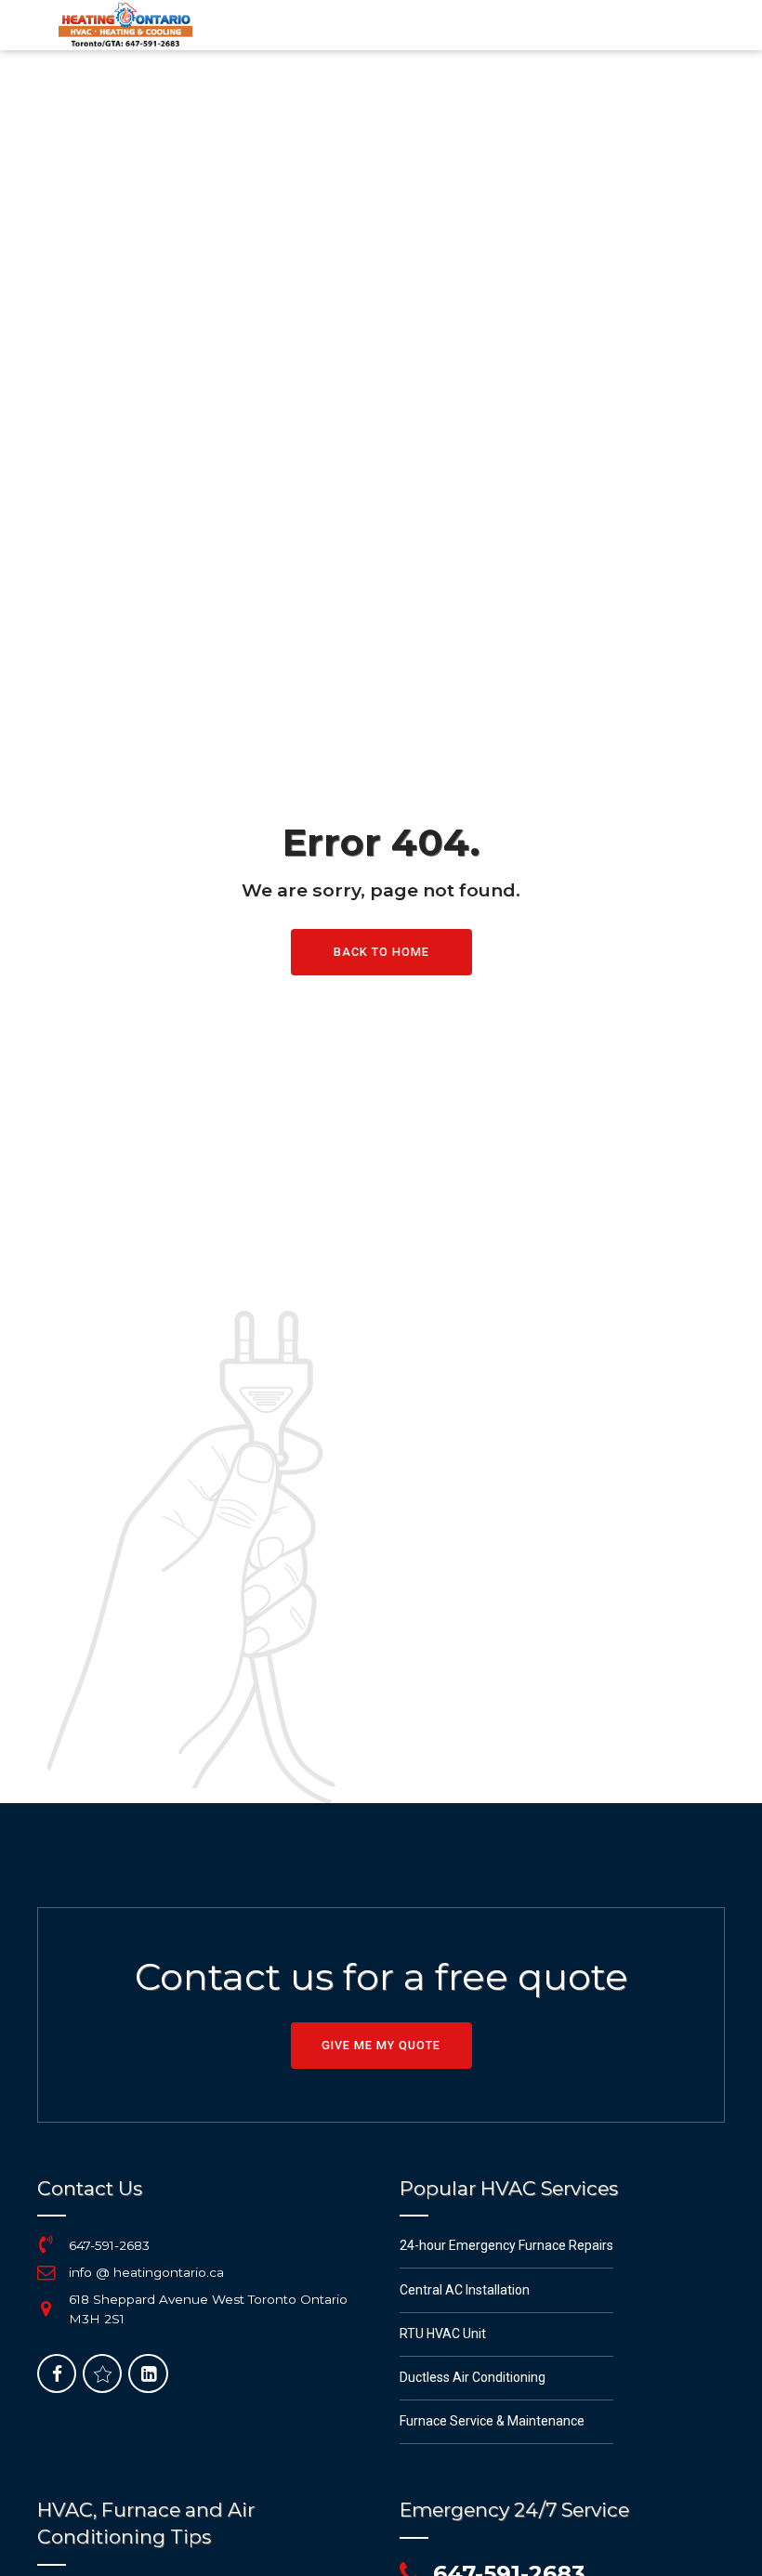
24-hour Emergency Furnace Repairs (506, 2245)
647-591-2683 (109, 2245)
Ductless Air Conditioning (473, 2377)
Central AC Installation (465, 2290)
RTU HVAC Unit (443, 2334)
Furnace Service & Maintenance (492, 2421)
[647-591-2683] (46, 2245)
